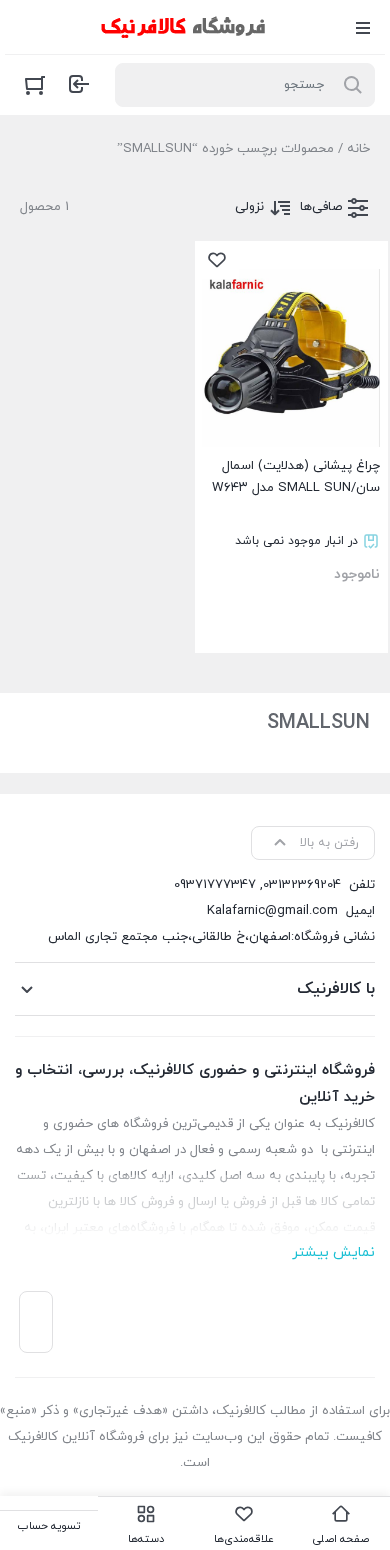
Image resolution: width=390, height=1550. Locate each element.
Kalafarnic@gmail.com (272, 911)
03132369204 (302, 885)
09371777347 (215, 885)
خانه (358, 149)
